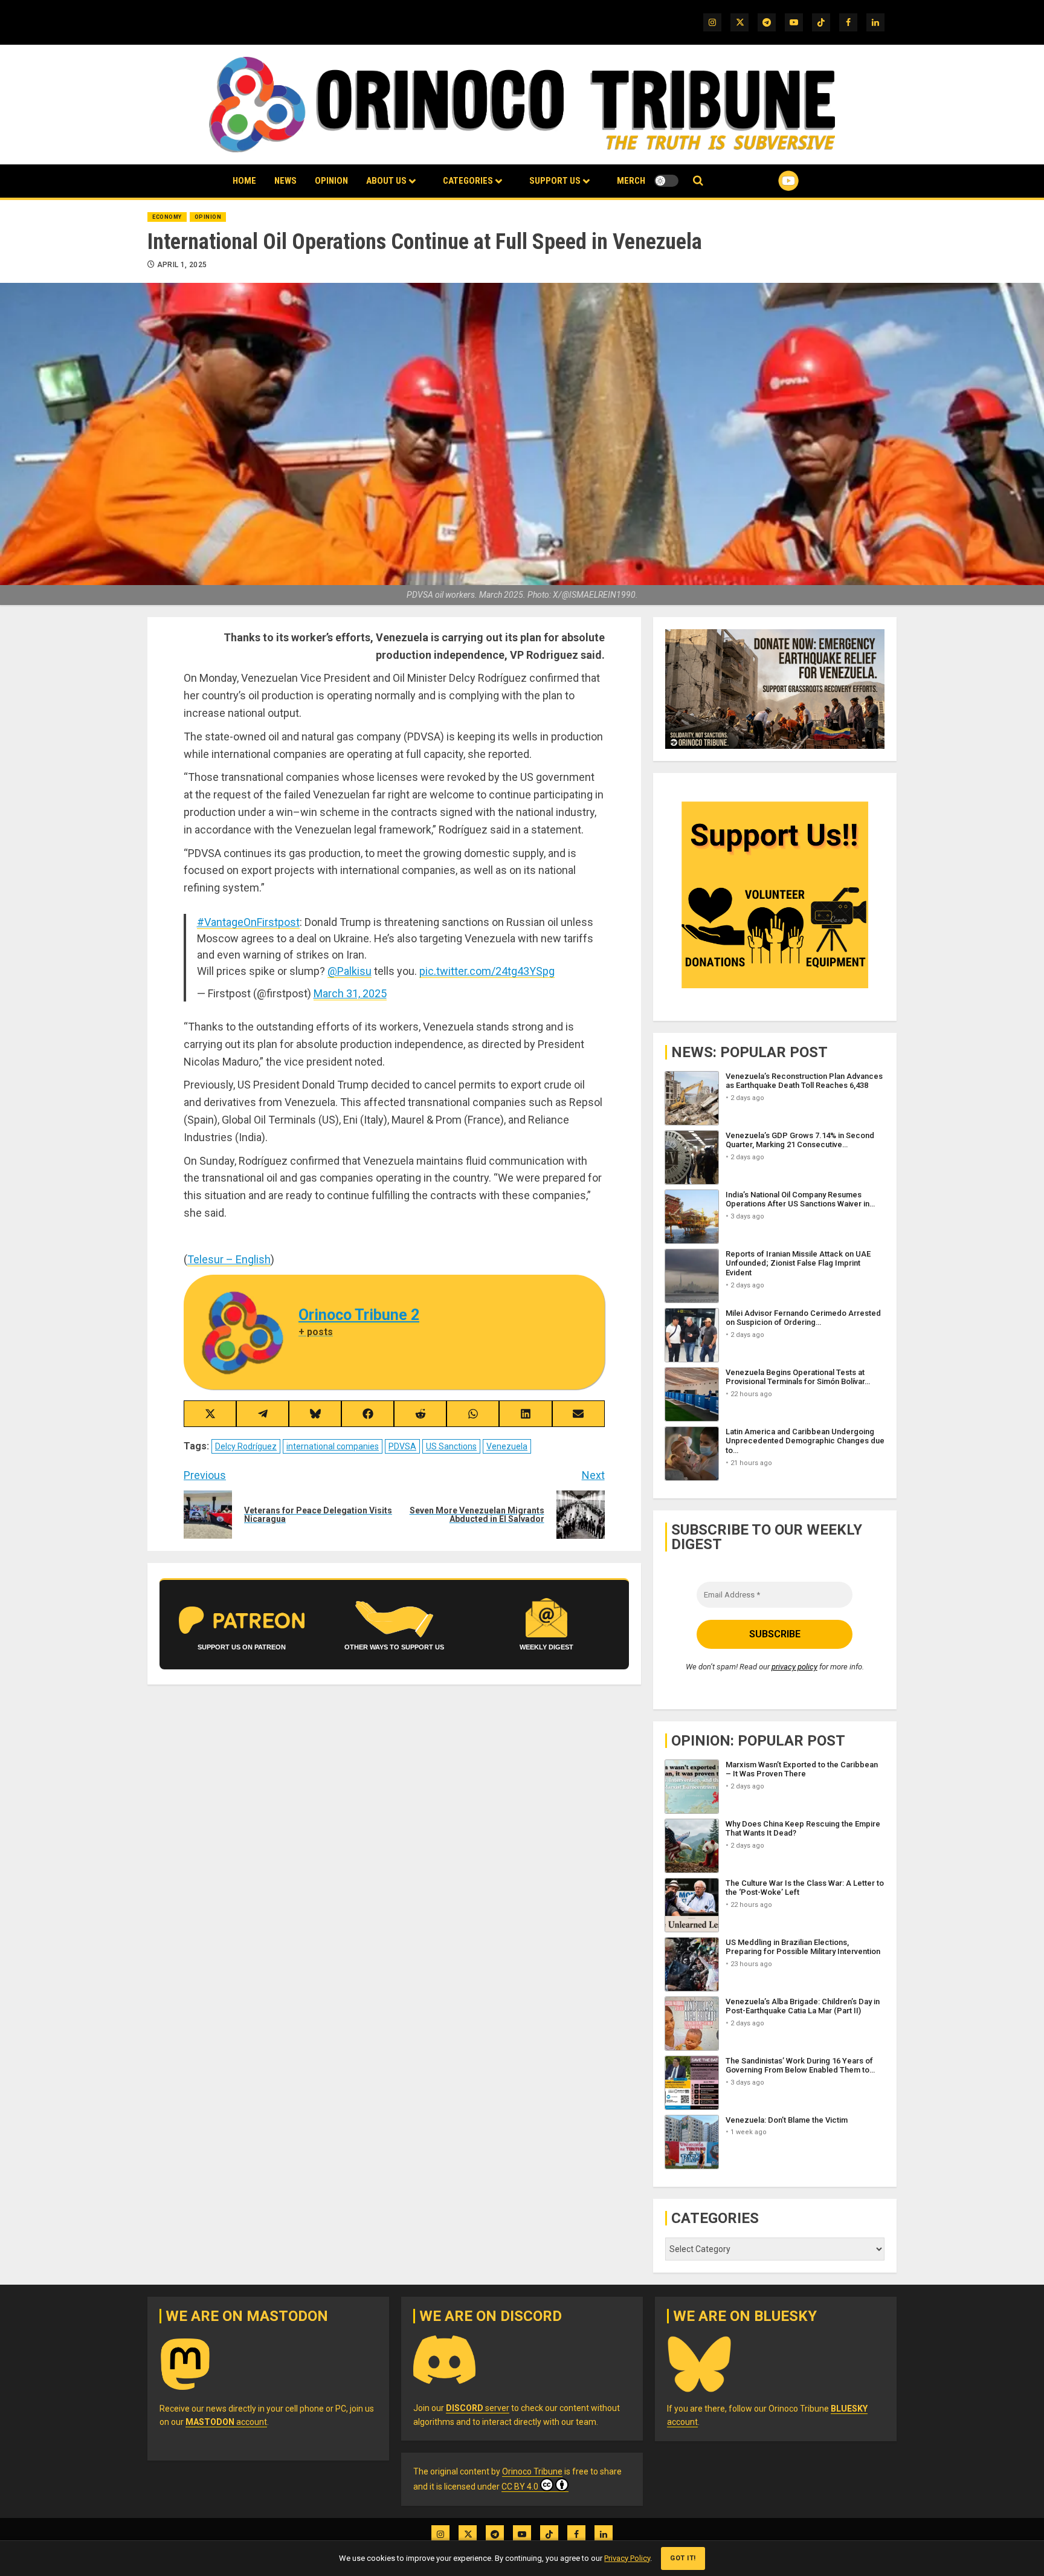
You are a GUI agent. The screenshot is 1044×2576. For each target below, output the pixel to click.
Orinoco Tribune (532, 2471)
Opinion (331, 181)
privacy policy (794, 1667)
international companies (333, 1446)
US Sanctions (451, 1446)
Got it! (683, 2558)
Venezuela (507, 1446)
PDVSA (402, 1446)
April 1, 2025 (182, 265)
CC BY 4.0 (520, 2487)
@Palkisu (350, 971)
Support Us (555, 181)
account (226, 2422)
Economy (167, 217)
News (285, 181)
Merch (631, 181)
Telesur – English (229, 1259)
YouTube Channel (769, 181)
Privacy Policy (627, 2558)
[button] (698, 181)
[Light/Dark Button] (666, 181)
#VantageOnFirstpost (248, 922)
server (478, 2408)
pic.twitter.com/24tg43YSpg (487, 971)
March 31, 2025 (350, 993)
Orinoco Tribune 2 (359, 1315)
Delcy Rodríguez (246, 1446)
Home (244, 181)
